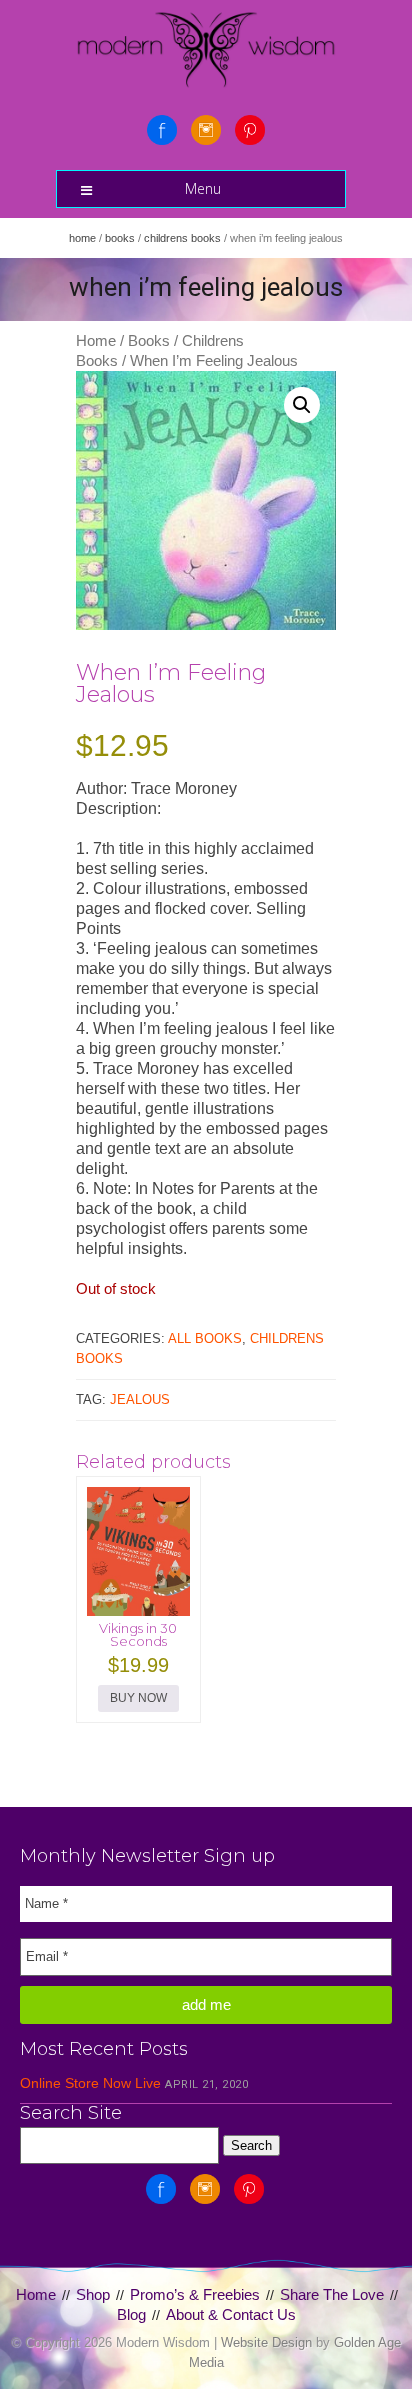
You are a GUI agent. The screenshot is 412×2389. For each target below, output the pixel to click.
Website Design (266, 2342)
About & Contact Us (231, 2314)
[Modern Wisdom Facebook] (162, 130)
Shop (93, 2294)
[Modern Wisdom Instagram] (206, 130)
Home (82, 238)
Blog (131, 2314)
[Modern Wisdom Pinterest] (250, 130)
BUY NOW (138, 1698)
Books (120, 238)
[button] (302, 405)
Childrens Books (182, 238)
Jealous (140, 1399)
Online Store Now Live (90, 2083)
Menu (203, 188)
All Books (205, 1338)
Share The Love (332, 2294)
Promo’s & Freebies (195, 2294)
